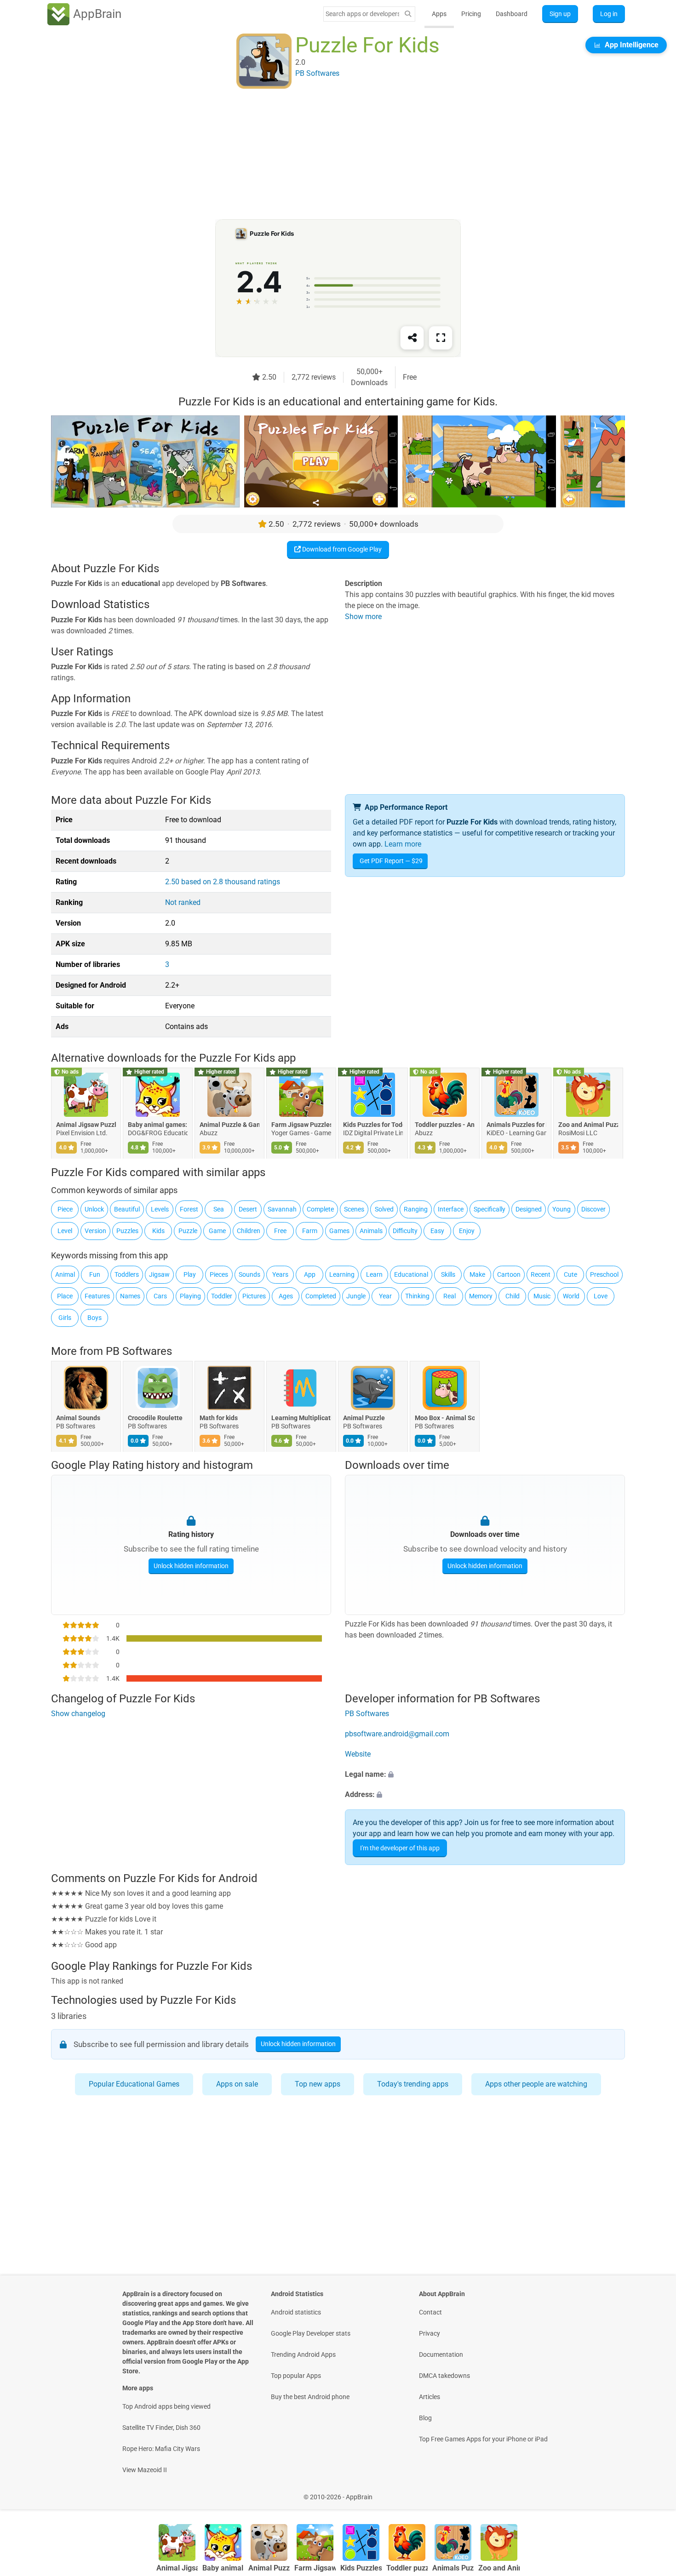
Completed (321, 1296)
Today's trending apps (413, 2084)
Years (280, 1274)
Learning (342, 1274)
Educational (411, 1274)
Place (65, 1296)
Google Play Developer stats (311, 2333)
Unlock (94, 1209)
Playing (190, 1296)
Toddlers (127, 1274)
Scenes (354, 1209)
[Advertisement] (327, 155)
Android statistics (296, 2312)
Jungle (356, 1296)
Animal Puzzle (364, 1418)
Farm (310, 1231)
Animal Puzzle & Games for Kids (229, 1125)
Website (358, 1754)
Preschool (604, 1274)
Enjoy (467, 1231)
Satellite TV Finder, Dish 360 (161, 2428)
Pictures (254, 1296)
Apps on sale (237, 2084)
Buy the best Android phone (310, 2397)
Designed (529, 1209)
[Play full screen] (441, 338)
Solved (384, 1209)
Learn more (403, 844)
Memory (481, 1296)
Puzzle (188, 1231)
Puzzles (127, 1231)
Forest (189, 1209)
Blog (425, 2418)
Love (601, 1296)
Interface (451, 1209)
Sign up (560, 14)
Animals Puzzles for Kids (516, 1125)
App (310, 1274)
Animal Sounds (78, 1418)
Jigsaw (159, 1274)
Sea (219, 1209)
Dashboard (512, 14)
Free (280, 1231)
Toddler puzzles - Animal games (445, 1125)
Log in (609, 14)
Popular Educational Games (134, 2084)
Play (190, 1274)
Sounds (249, 1274)
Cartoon (509, 1274)
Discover (593, 1209)
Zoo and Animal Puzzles (588, 1125)
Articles (430, 2397)
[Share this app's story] (412, 338)
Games (339, 1231)
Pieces (219, 1274)
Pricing (471, 14)
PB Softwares (139, 1351)
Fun (95, 1274)
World (571, 1296)
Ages (286, 1296)
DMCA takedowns (444, 2376)
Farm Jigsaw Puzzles (301, 1125)
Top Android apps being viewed (166, 2406)
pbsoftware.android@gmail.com (397, 1734)
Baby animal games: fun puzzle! (158, 1125)
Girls (65, 1318)
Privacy (430, 2333)
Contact (430, 2312)
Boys (95, 1318)
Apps (439, 14)
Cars (160, 1296)
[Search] (408, 14)
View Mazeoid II (145, 2470)
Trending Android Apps (303, 2354)
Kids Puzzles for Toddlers (373, 1125)
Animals (371, 1231)
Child (513, 1296)
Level (65, 1231)
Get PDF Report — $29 (391, 861)
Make (477, 1274)
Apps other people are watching (536, 2084)
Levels (160, 1209)
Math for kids (219, 1418)
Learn (374, 1274)
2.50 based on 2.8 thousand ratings (223, 882)
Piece (65, 1209)
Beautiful (127, 1209)
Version (95, 1231)
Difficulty (405, 1231)
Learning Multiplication (301, 1418)
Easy (437, 1231)
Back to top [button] (653, 2492)
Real (450, 1296)
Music (542, 1296)
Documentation (441, 2354)
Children (249, 1231)
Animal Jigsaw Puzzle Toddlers (86, 1125)
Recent (541, 1274)
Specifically (490, 1209)
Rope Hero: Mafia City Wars (161, 2449)
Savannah (282, 1209)
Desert (248, 1209)
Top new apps (318, 2084)
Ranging (416, 1209)
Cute (570, 1274)
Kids (158, 1231)
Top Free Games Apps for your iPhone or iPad (483, 2439)
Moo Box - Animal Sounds (445, 1418)
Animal (65, 1274)
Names (130, 1296)
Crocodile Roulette (155, 1418)
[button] (485, 1774)
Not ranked (183, 902)
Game (217, 1231)
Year (385, 1296)
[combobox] (362, 14)
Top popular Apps (296, 2376)
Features (97, 1296)
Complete (320, 1209)
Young (561, 1209)
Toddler (222, 1296)
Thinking (417, 1296)
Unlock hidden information (191, 1566)
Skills (448, 1274)
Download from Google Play (341, 549)
